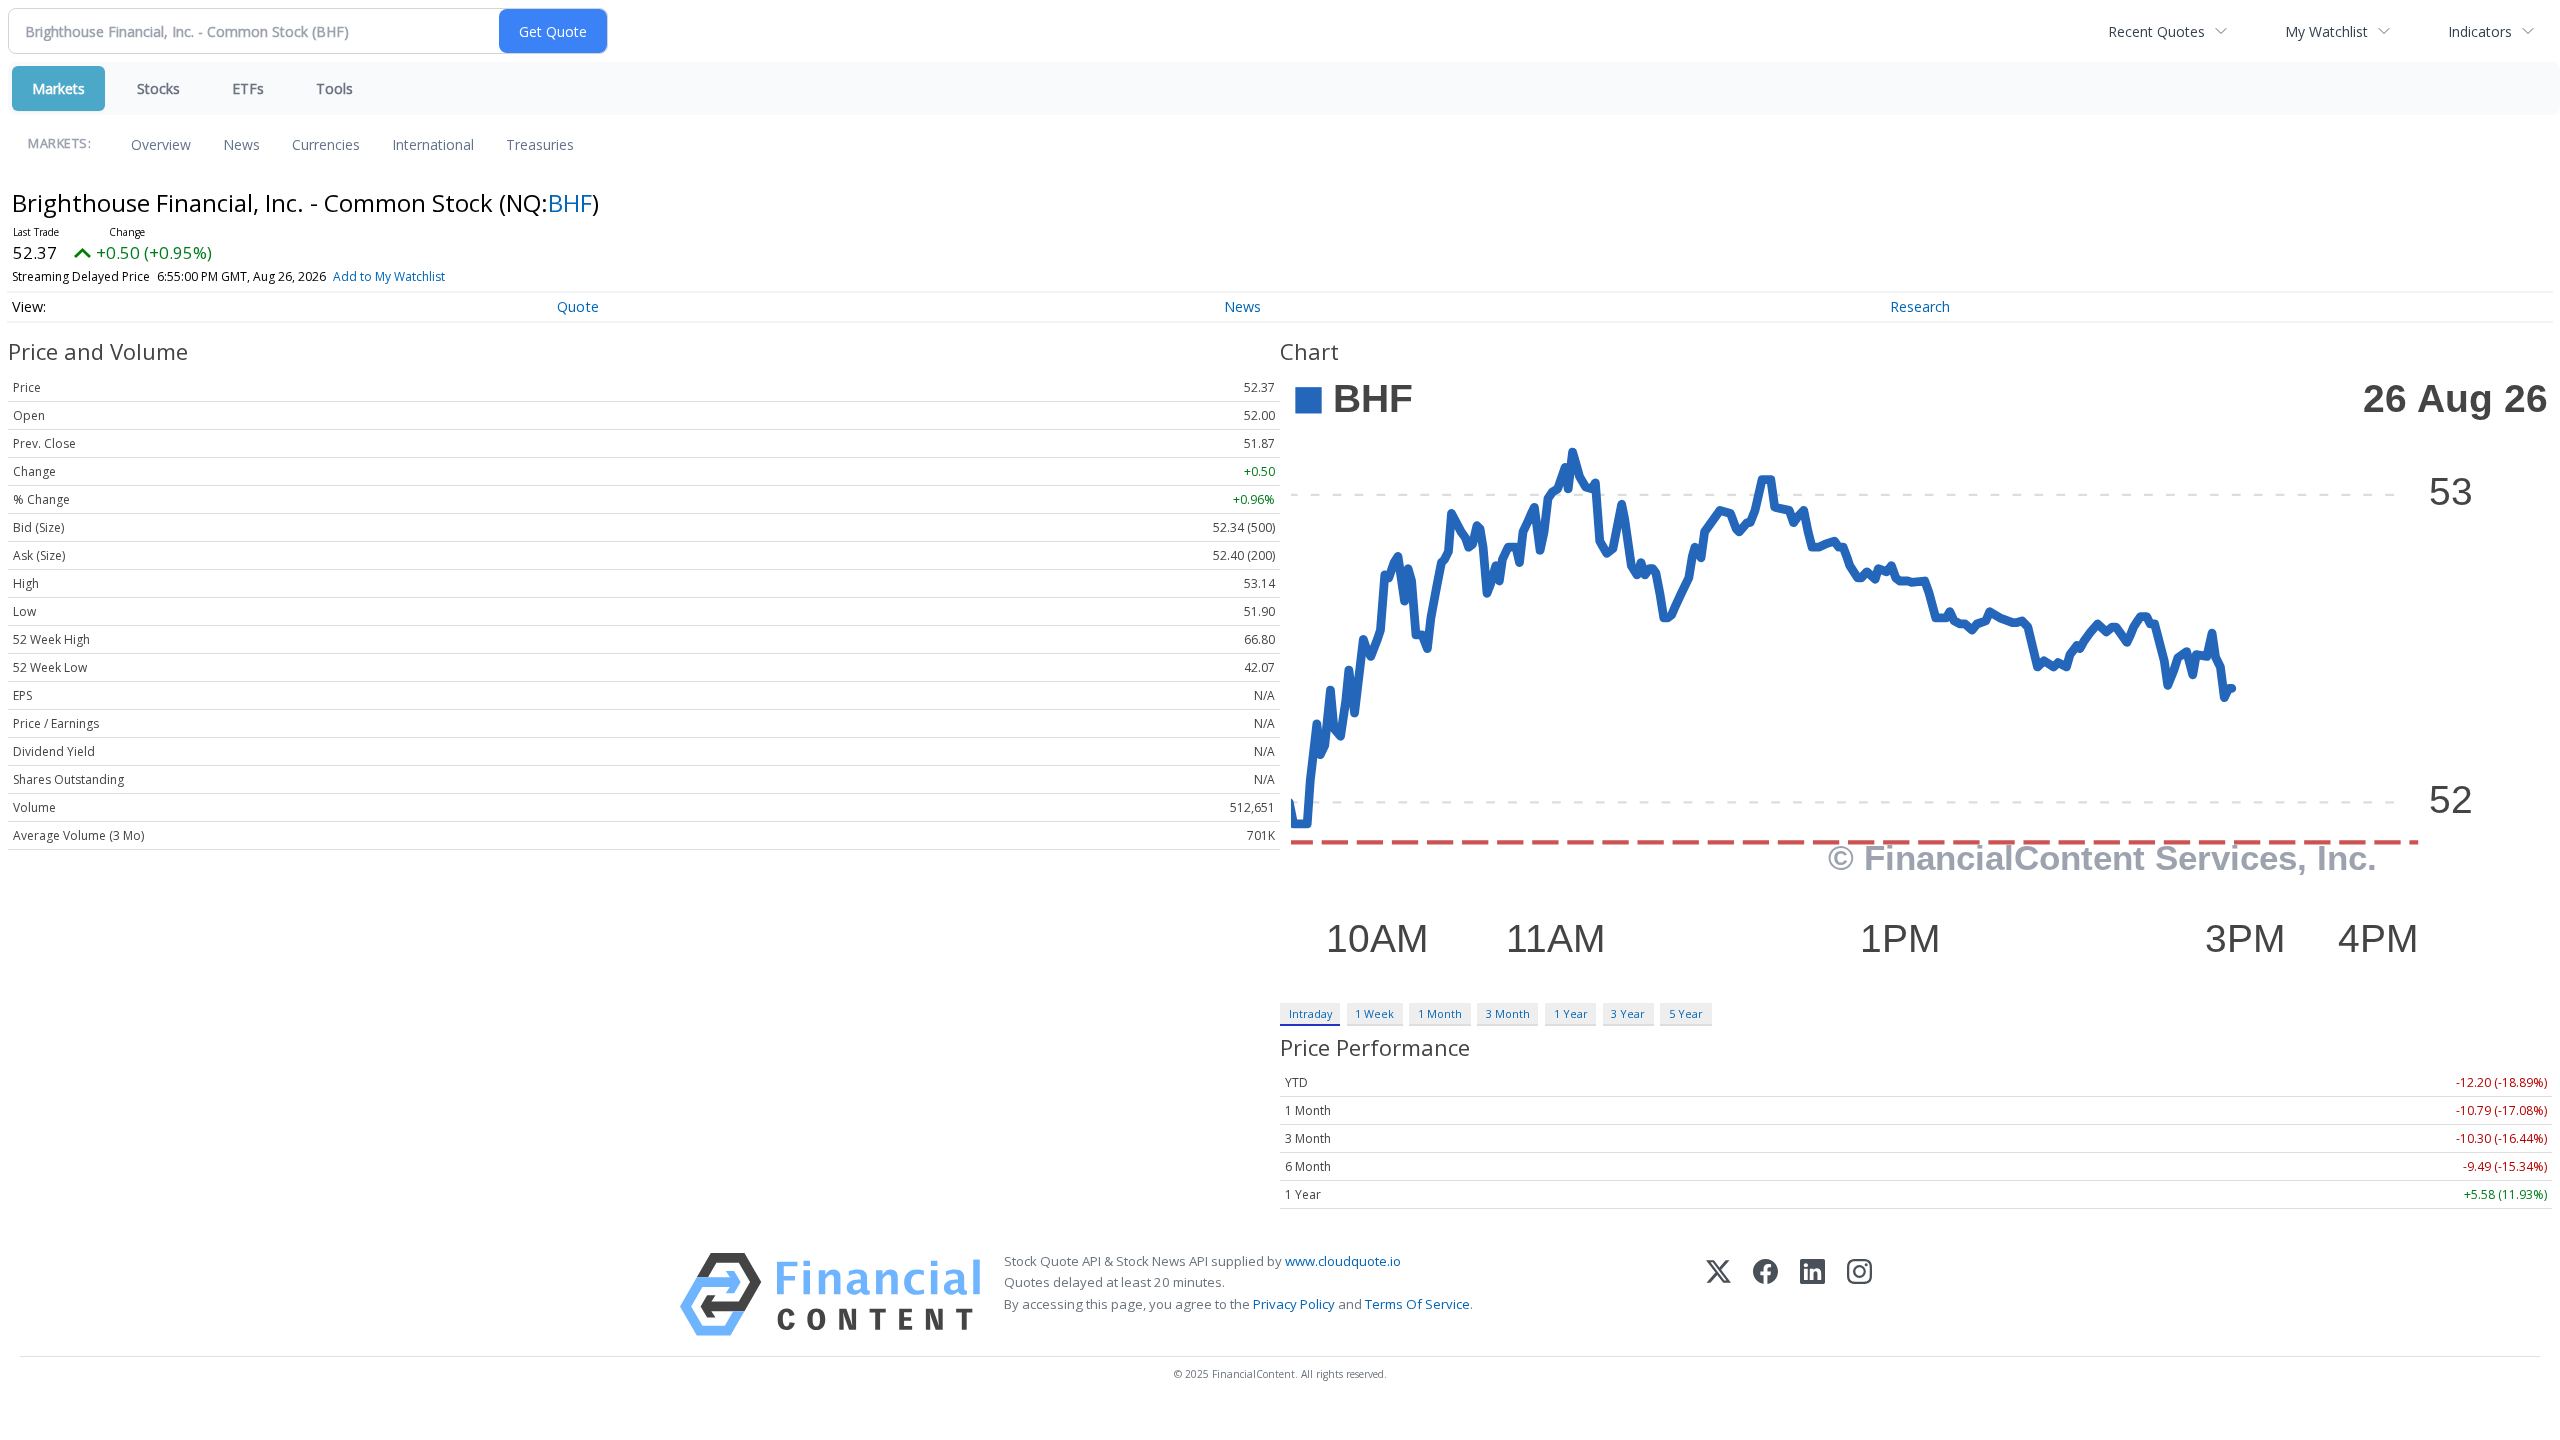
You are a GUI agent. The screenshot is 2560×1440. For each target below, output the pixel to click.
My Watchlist (2326, 31)
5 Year (1686, 1013)
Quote (578, 306)
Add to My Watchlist (389, 276)
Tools (334, 88)
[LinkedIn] (1812, 1294)
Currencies (326, 144)
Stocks (158, 88)
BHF (570, 202)
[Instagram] (1859, 1294)
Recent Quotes (2156, 31)
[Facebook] (1765, 1294)
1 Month (1440, 1013)
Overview (161, 144)
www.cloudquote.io (1343, 1261)
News (241, 144)
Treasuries (540, 144)
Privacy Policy (1294, 1304)
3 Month (1508, 1013)
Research (1920, 306)
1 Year (1571, 1013)
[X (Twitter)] (1718, 1294)
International (433, 144)
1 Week (1374, 1013)
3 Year (1628, 1013)
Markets (58, 88)
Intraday (1310, 1013)
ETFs (248, 88)
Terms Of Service (1417, 1304)
